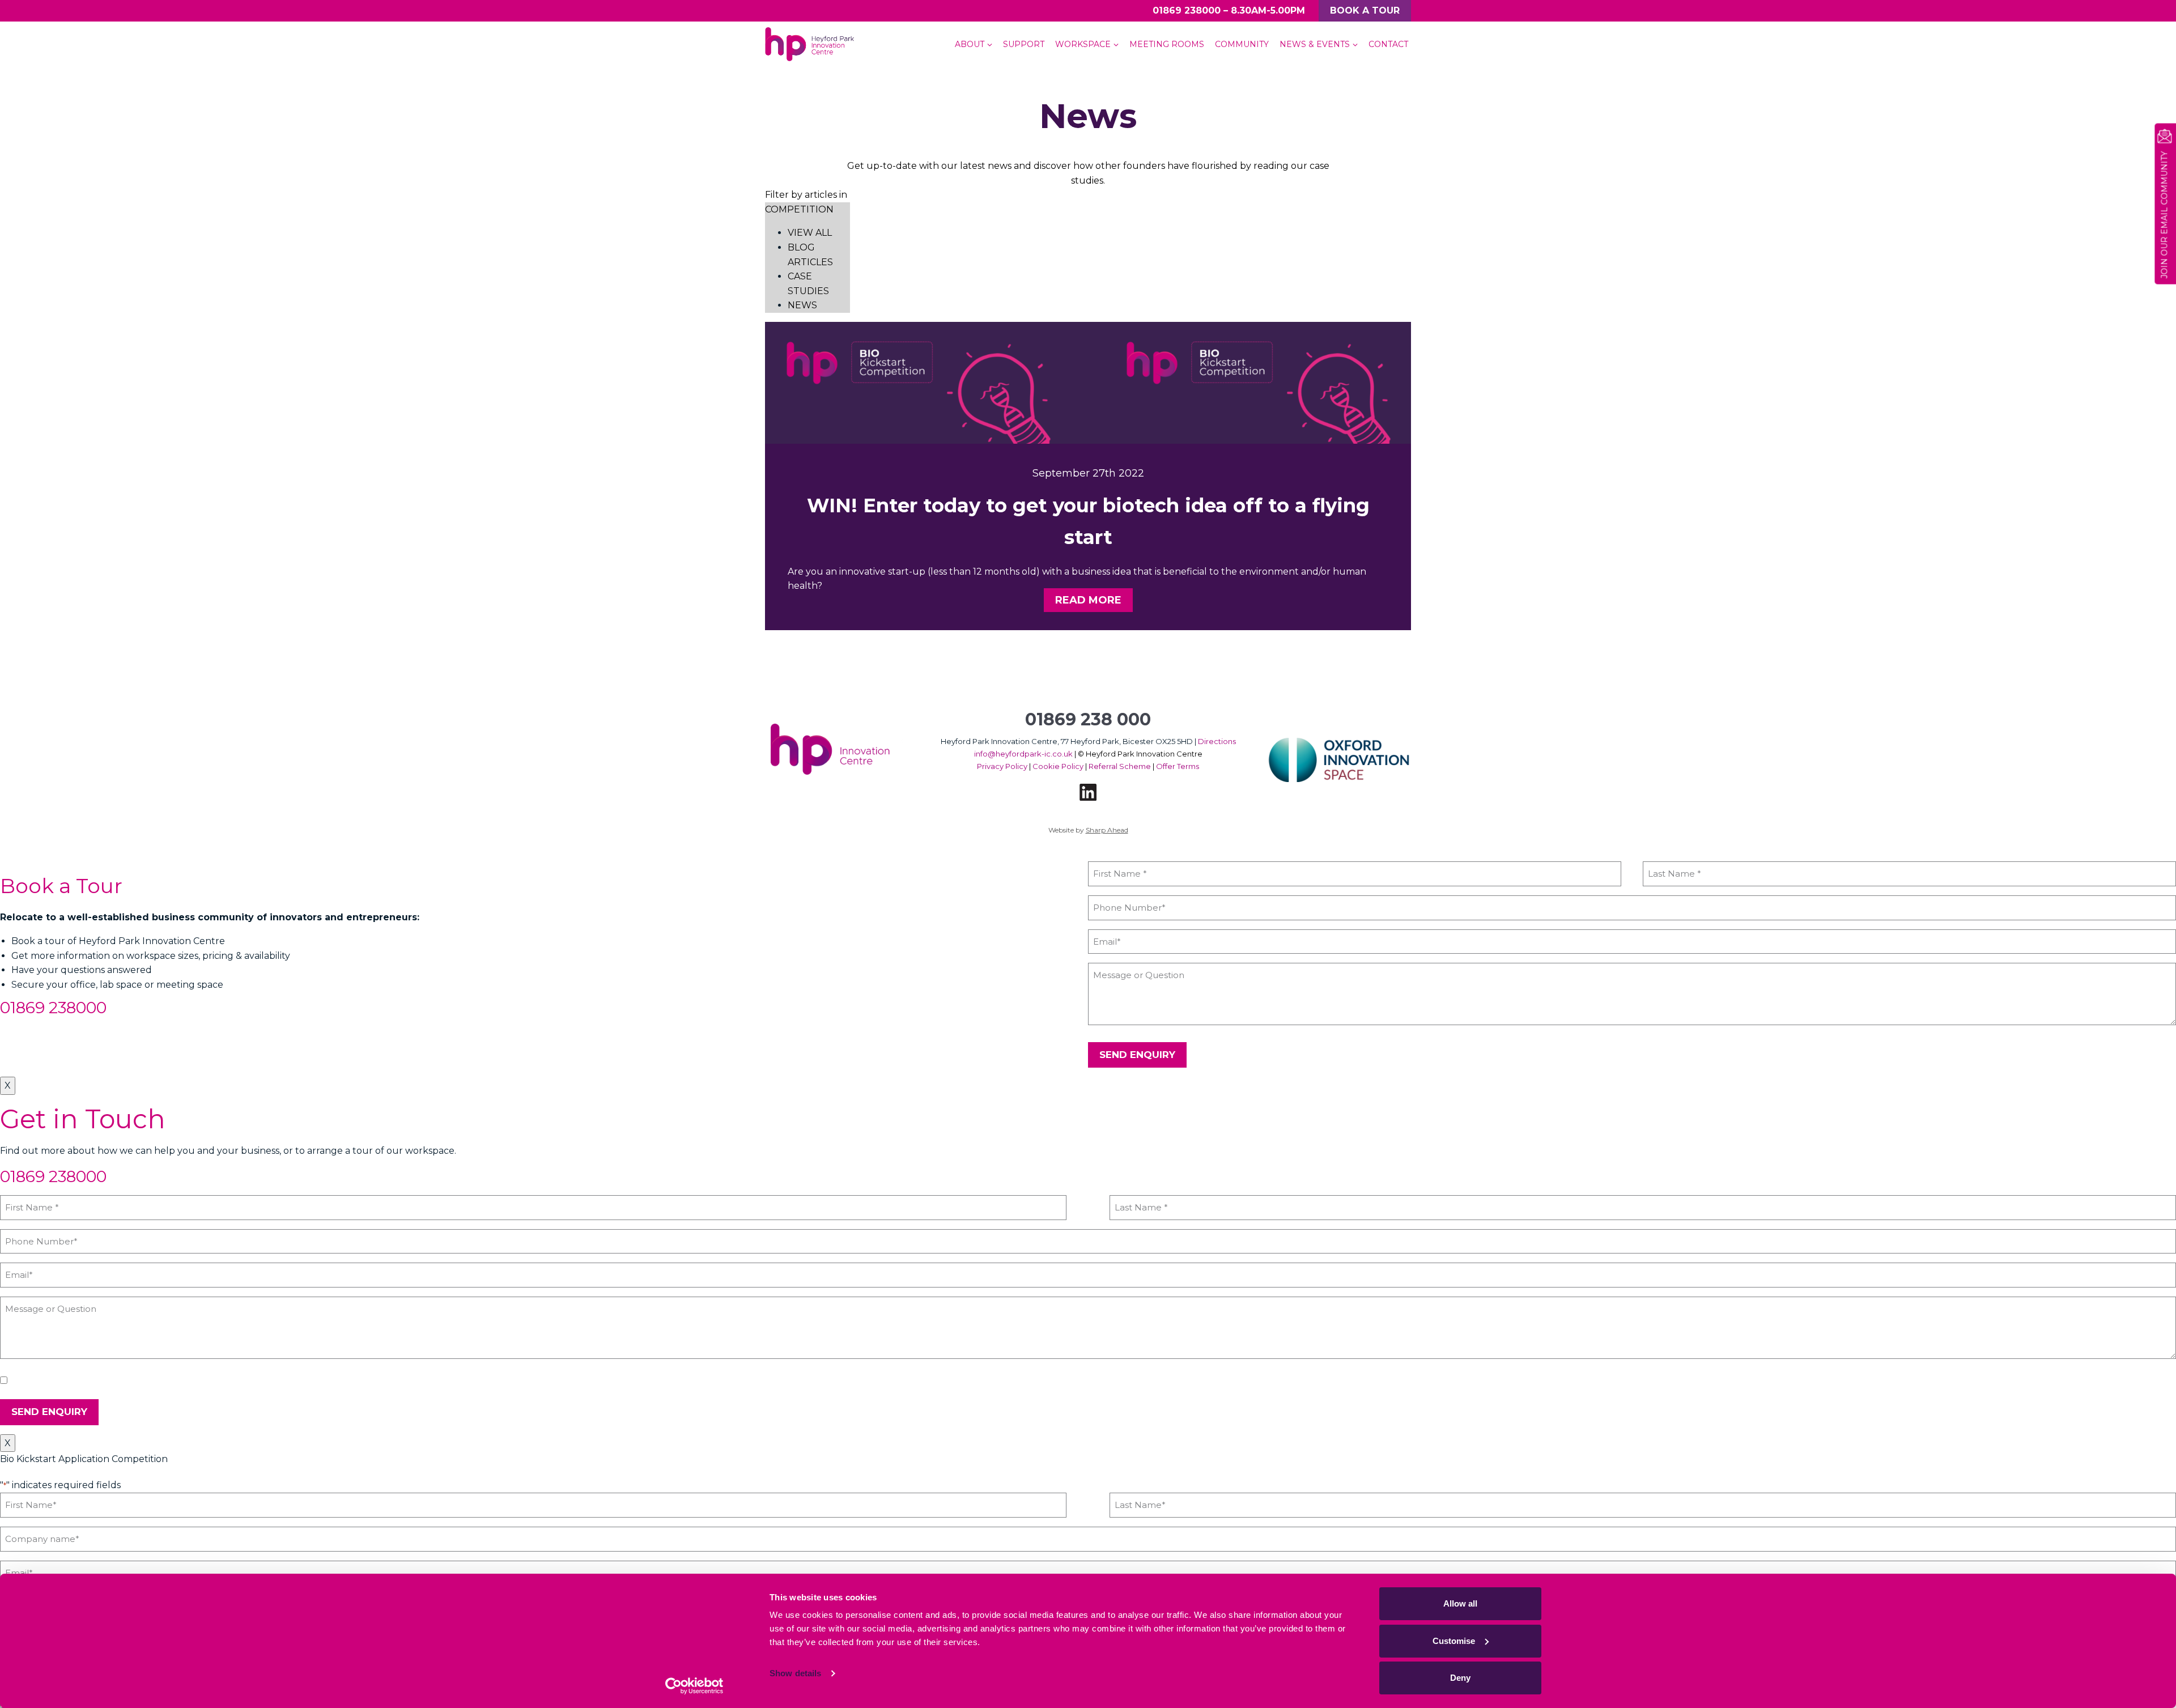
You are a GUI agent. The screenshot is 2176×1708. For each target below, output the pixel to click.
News (802, 305)
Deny (1460, 1678)
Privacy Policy (1002, 766)
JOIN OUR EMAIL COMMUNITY (2164, 215)
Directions (1217, 741)
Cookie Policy (1058, 766)
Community (1242, 44)
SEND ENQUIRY (1137, 1055)
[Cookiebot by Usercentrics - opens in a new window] (694, 1686)
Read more (1088, 600)
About (970, 44)
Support (1024, 44)
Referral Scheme (1120, 766)
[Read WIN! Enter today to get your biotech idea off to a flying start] (1088, 383)
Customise (1454, 1641)
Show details (795, 1673)
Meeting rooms (1167, 44)
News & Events (1315, 44)
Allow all (1460, 1603)
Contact (1388, 44)
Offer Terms (1178, 766)
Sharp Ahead (1107, 830)
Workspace (1083, 44)
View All (810, 233)
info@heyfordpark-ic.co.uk (1023, 754)
